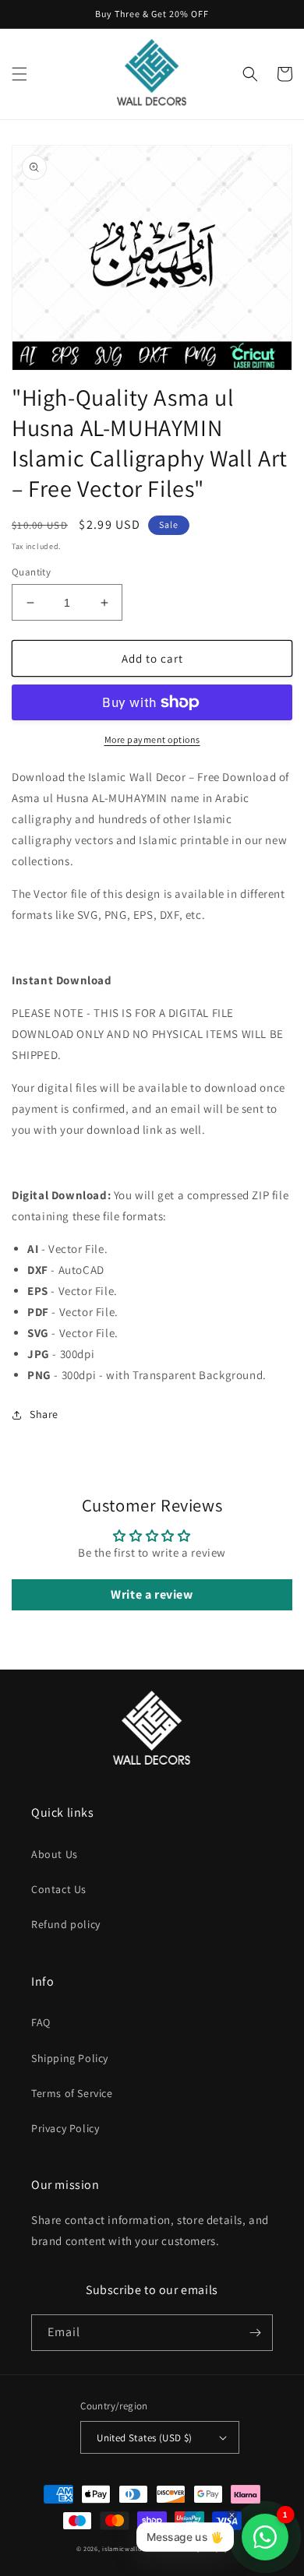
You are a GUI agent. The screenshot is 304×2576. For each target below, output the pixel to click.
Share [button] (44, 1414)
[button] (19, 74)
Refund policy (66, 1924)
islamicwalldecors (131, 2548)
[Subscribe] (255, 2333)
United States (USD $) (144, 2438)
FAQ (41, 2022)
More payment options (152, 739)
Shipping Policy (70, 2058)
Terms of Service (72, 2093)
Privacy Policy (65, 2128)
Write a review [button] (152, 1594)
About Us (55, 1854)
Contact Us (59, 1889)
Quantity (31, 572)
